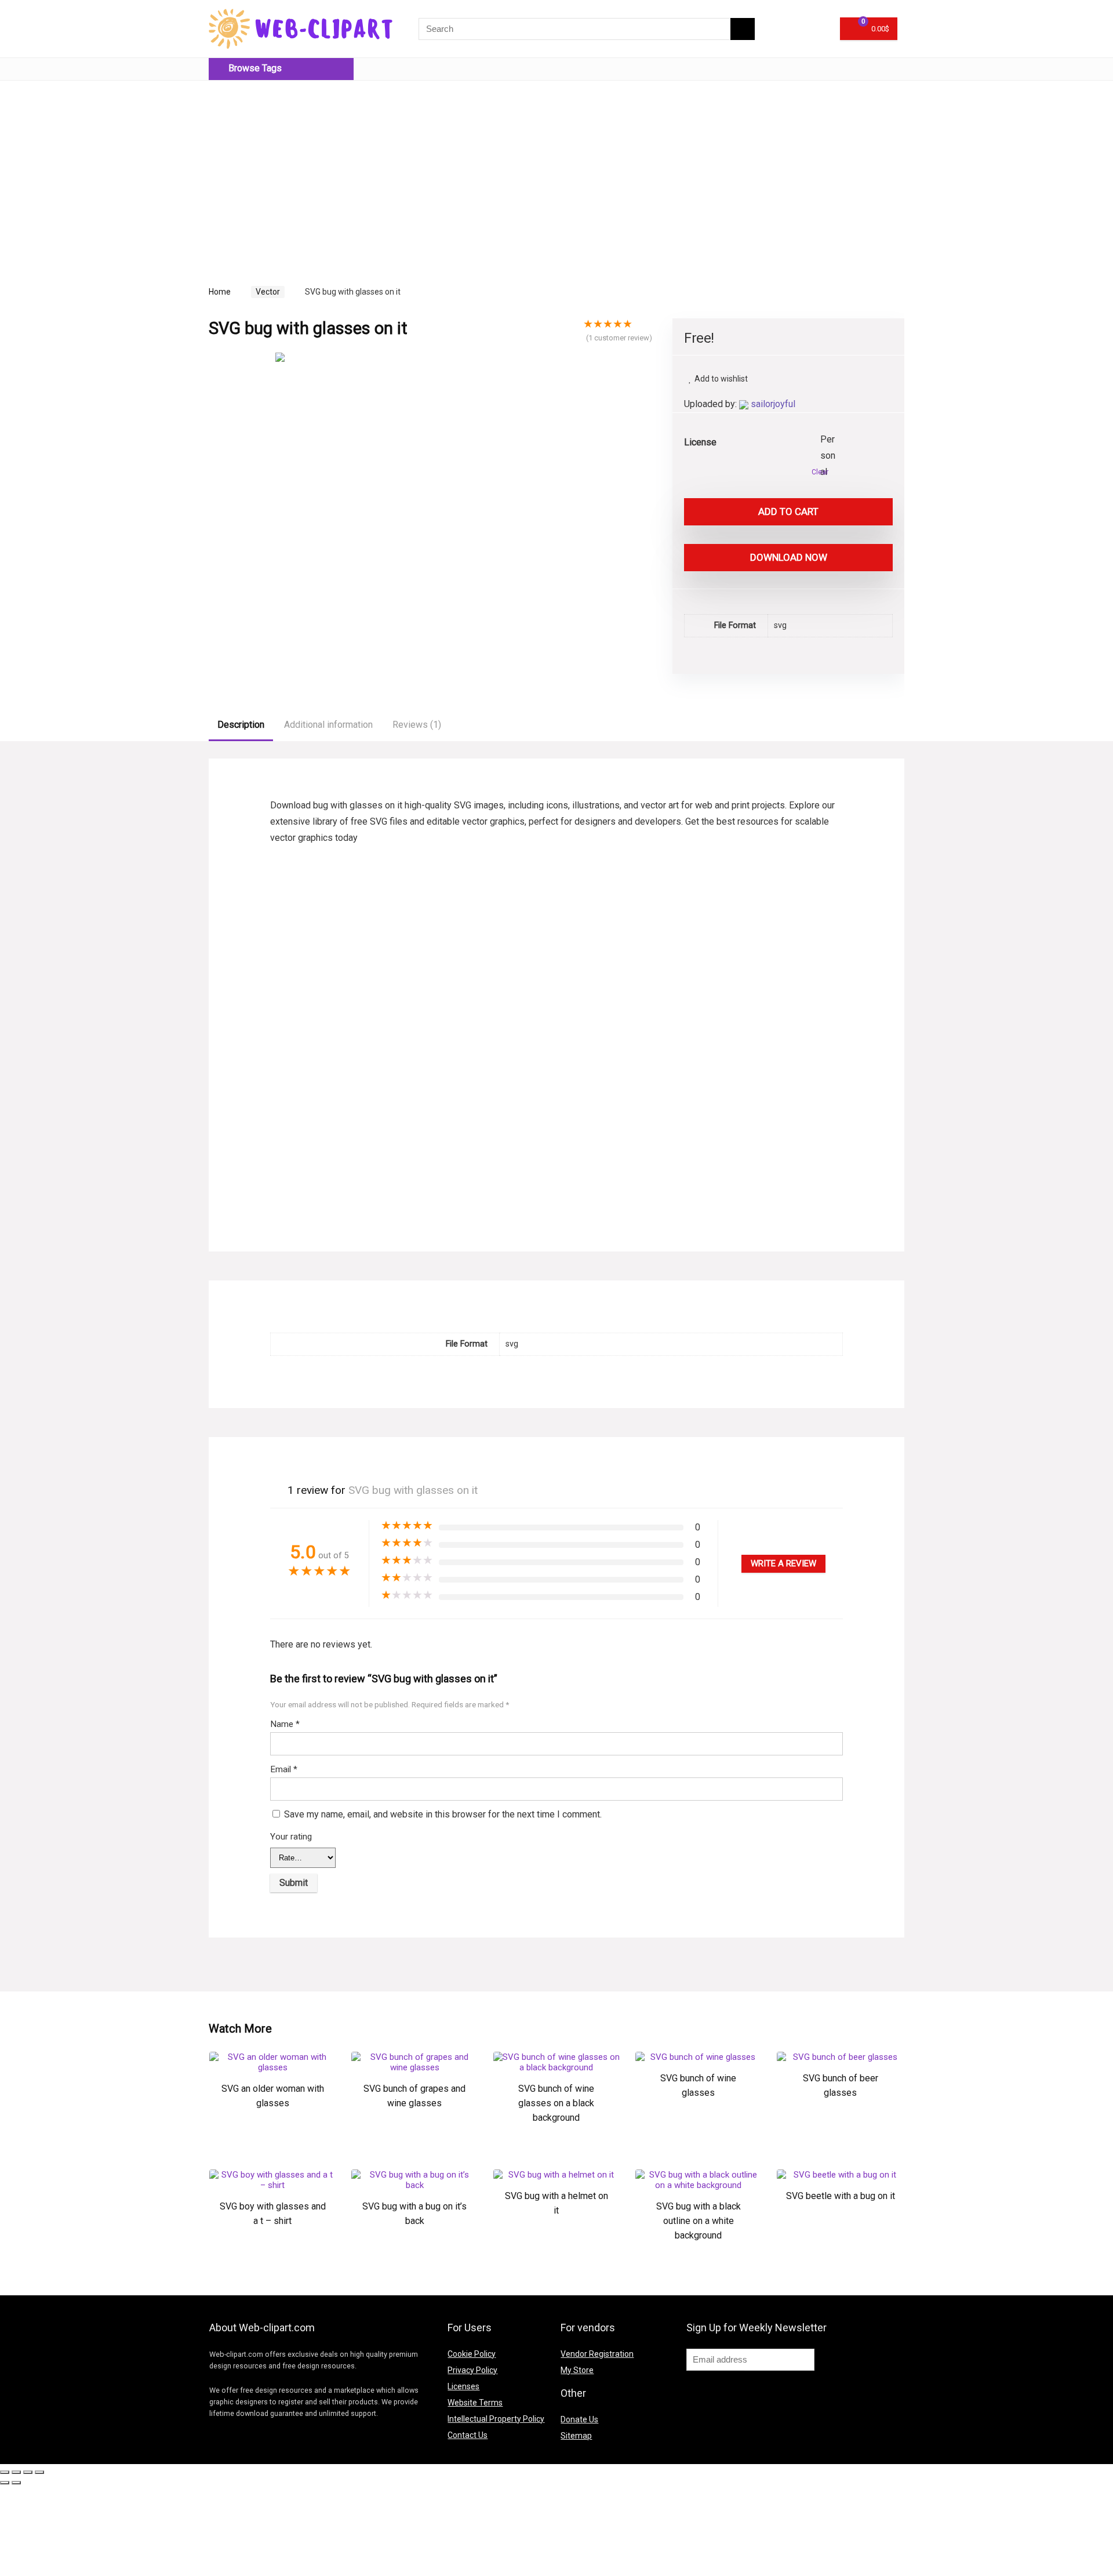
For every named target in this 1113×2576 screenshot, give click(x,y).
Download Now (789, 557)
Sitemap (576, 2436)
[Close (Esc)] (5, 2472)
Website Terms (475, 2403)
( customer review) (619, 338)
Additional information (328, 725)
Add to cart (788, 511)
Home (220, 292)
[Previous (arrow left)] (5, 2483)
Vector (268, 292)
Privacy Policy (472, 2370)
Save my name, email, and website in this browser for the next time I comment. (443, 1814)
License (700, 442)
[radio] (829, 440)
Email (284, 1769)
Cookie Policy (472, 2354)
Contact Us (468, 2435)
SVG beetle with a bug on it (841, 2196)
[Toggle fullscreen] (28, 2472)
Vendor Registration (597, 2354)
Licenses (463, 2386)
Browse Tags (254, 68)
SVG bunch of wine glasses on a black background (556, 2103)
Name (285, 1724)
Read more (272, 2140)
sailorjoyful (773, 404)
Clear (820, 472)
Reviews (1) (417, 725)
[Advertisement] (306, 170)
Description (241, 725)
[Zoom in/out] (39, 2472)
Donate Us (579, 2419)
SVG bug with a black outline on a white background (699, 2221)
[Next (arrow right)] (16, 2483)
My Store (577, 2370)
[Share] (16, 2472)
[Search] (743, 29)
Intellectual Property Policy (496, 2419)
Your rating (291, 1837)
